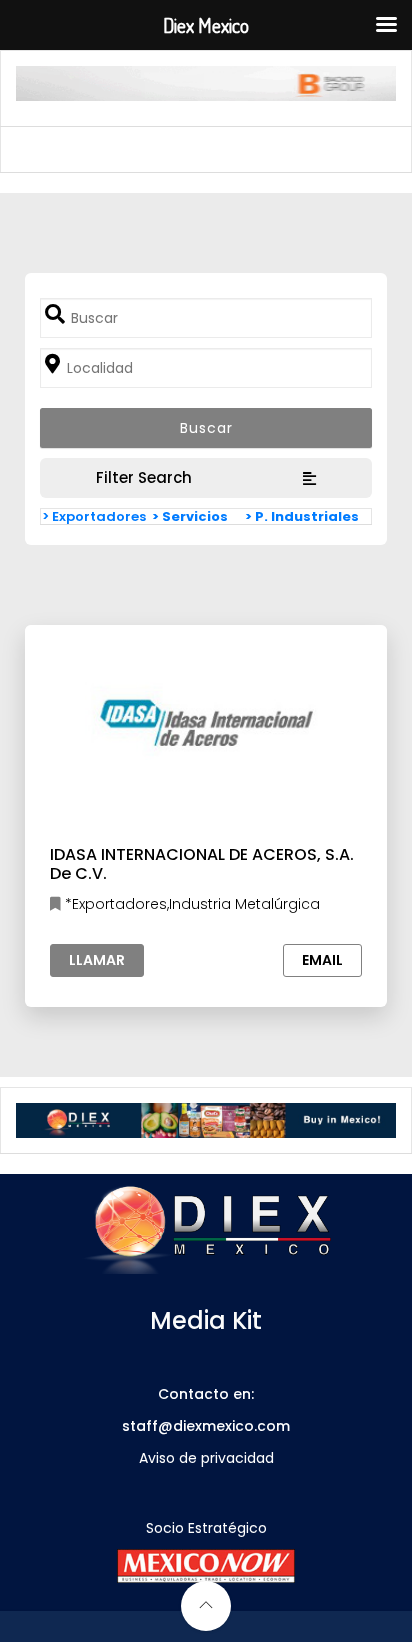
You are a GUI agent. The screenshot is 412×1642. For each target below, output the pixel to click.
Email (322, 960)
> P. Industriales (302, 516)
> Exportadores (94, 516)
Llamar (97, 960)
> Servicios (190, 516)
